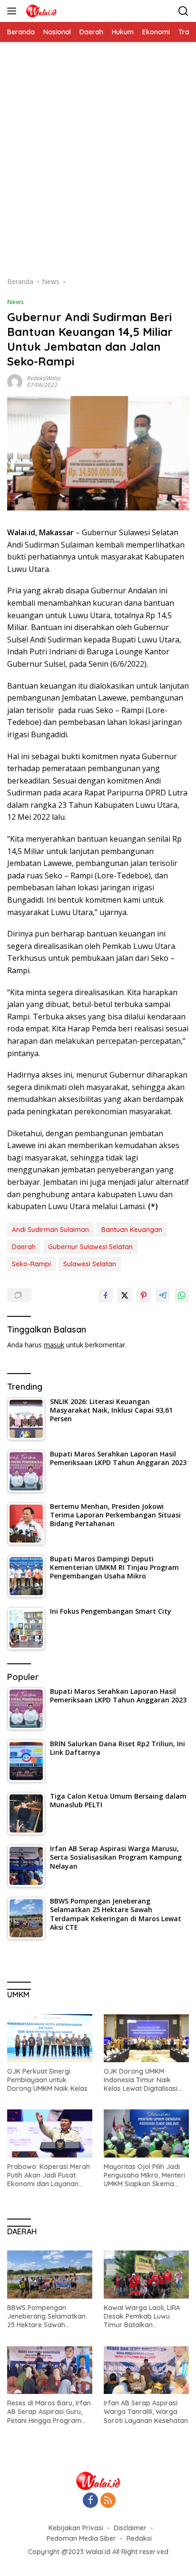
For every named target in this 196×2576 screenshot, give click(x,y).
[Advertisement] (98, 164)
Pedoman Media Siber (81, 2538)
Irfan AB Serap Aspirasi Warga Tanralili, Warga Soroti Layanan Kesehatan (146, 2412)
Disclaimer (130, 2528)
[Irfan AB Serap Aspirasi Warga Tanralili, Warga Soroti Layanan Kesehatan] (146, 2370)
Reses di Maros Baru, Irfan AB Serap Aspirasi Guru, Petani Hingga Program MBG (49, 2412)
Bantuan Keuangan (132, 1230)
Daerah (24, 1247)
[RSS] (108, 2501)
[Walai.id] (40, 11)
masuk (54, 1345)
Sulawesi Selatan (90, 1264)
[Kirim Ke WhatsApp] (182, 1295)
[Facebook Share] (106, 1295)
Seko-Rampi (31, 1264)
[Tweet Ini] (125, 1295)
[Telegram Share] (163, 1295)
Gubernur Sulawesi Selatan (90, 1247)
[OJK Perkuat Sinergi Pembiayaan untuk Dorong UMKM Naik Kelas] (50, 2038)
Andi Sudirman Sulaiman (50, 1230)
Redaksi (139, 2538)
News (15, 302)
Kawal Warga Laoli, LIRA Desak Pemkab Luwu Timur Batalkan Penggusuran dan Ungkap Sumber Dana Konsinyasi (145, 2316)
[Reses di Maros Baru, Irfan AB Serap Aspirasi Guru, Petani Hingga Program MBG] (50, 2370)
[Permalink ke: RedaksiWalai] (15, 381)
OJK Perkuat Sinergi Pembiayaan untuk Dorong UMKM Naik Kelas (47, 2080)
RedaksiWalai (44, 378)
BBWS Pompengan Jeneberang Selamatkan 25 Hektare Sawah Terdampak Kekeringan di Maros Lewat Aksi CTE (49, 2316)
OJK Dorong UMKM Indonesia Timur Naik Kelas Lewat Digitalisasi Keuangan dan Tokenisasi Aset (144, 2080)
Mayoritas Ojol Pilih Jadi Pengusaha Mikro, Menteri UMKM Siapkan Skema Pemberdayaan (144, 2175)
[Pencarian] (183, 11)
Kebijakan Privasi (76, 2528)
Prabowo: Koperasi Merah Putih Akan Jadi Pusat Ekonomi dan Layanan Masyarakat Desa (49, 2175)
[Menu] (14, 11)
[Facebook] (90, 2501)
